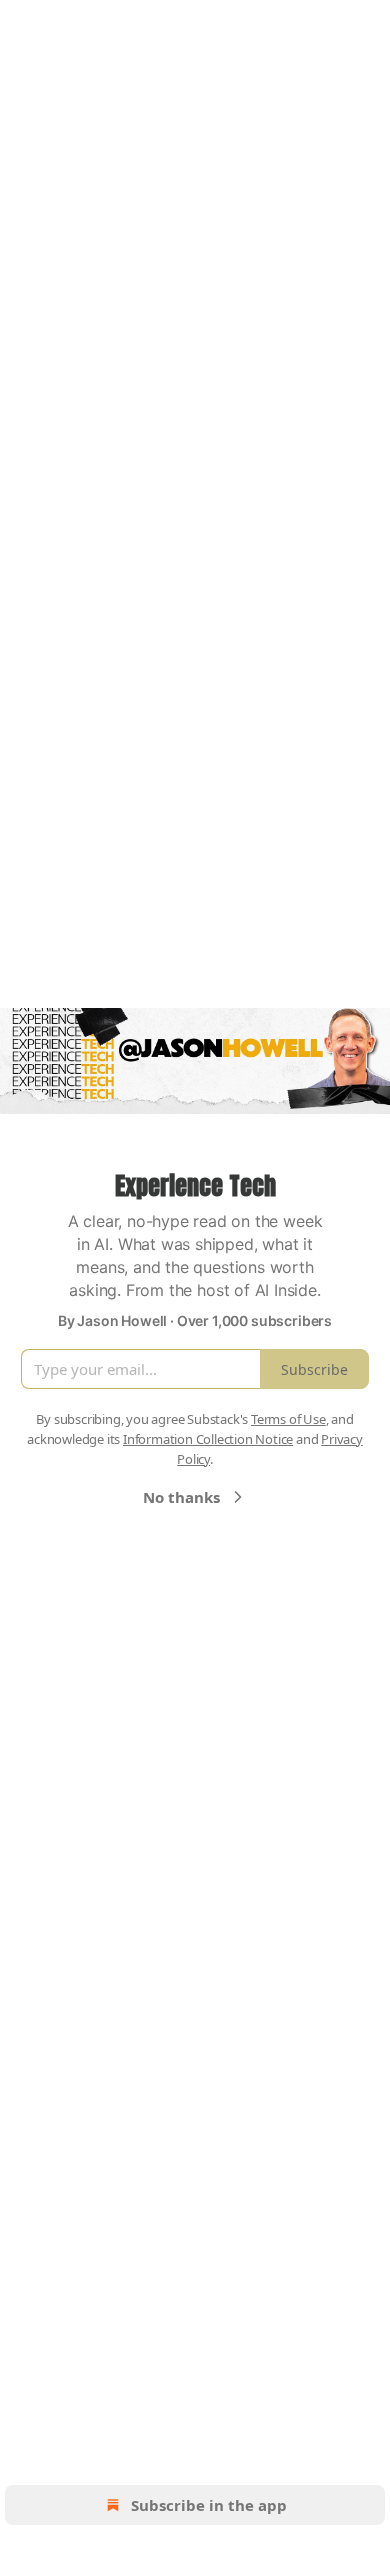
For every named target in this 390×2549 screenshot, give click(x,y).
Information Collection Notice (208, 1439)
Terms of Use (288, 1419)
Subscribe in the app (209, 2505)
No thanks (181, 1497)
